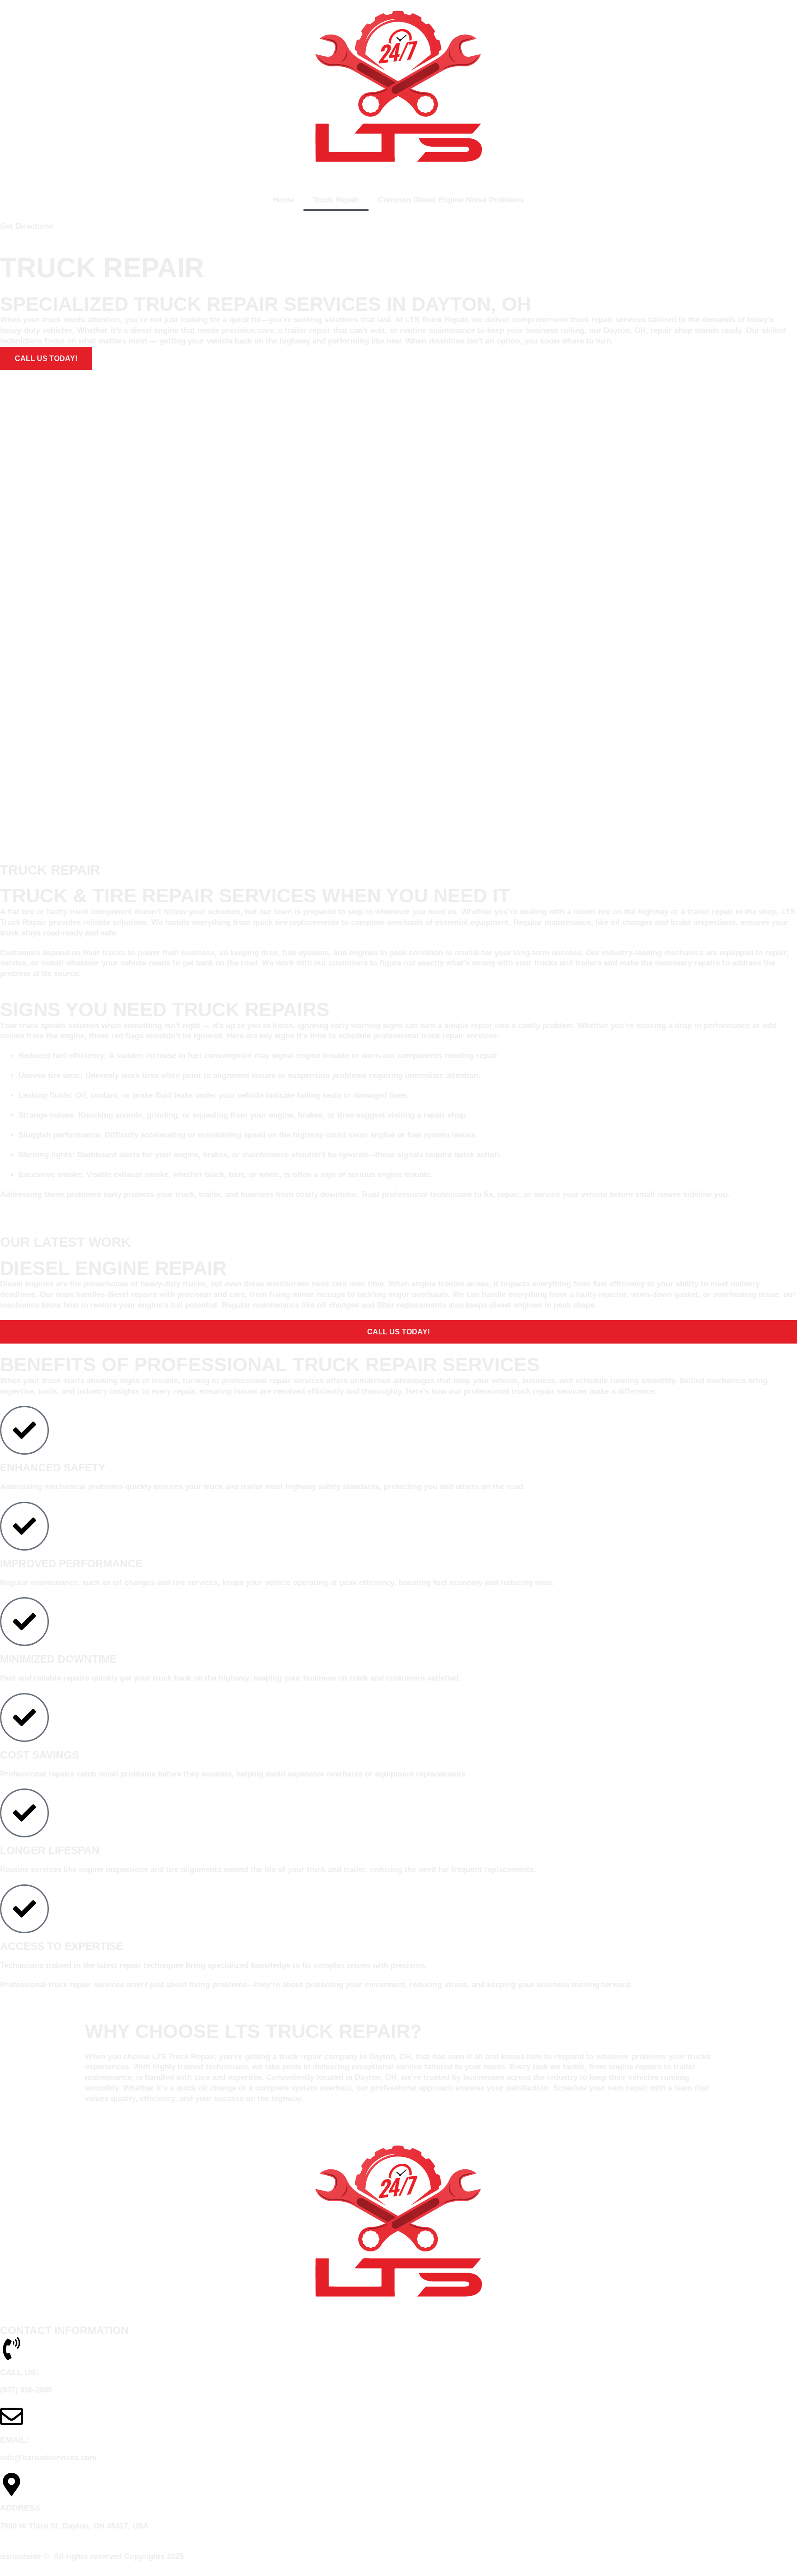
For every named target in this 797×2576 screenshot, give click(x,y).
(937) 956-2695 (26, 2390)
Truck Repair (336, 200)
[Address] (12, 2484)
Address (20, 2508)
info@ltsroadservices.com (48, 2458)
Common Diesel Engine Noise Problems (451, 200)
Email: (14, 2440)
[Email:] (12, 2416)
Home (284, 200)
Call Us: (19, 2372)
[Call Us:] (12, 2349)
